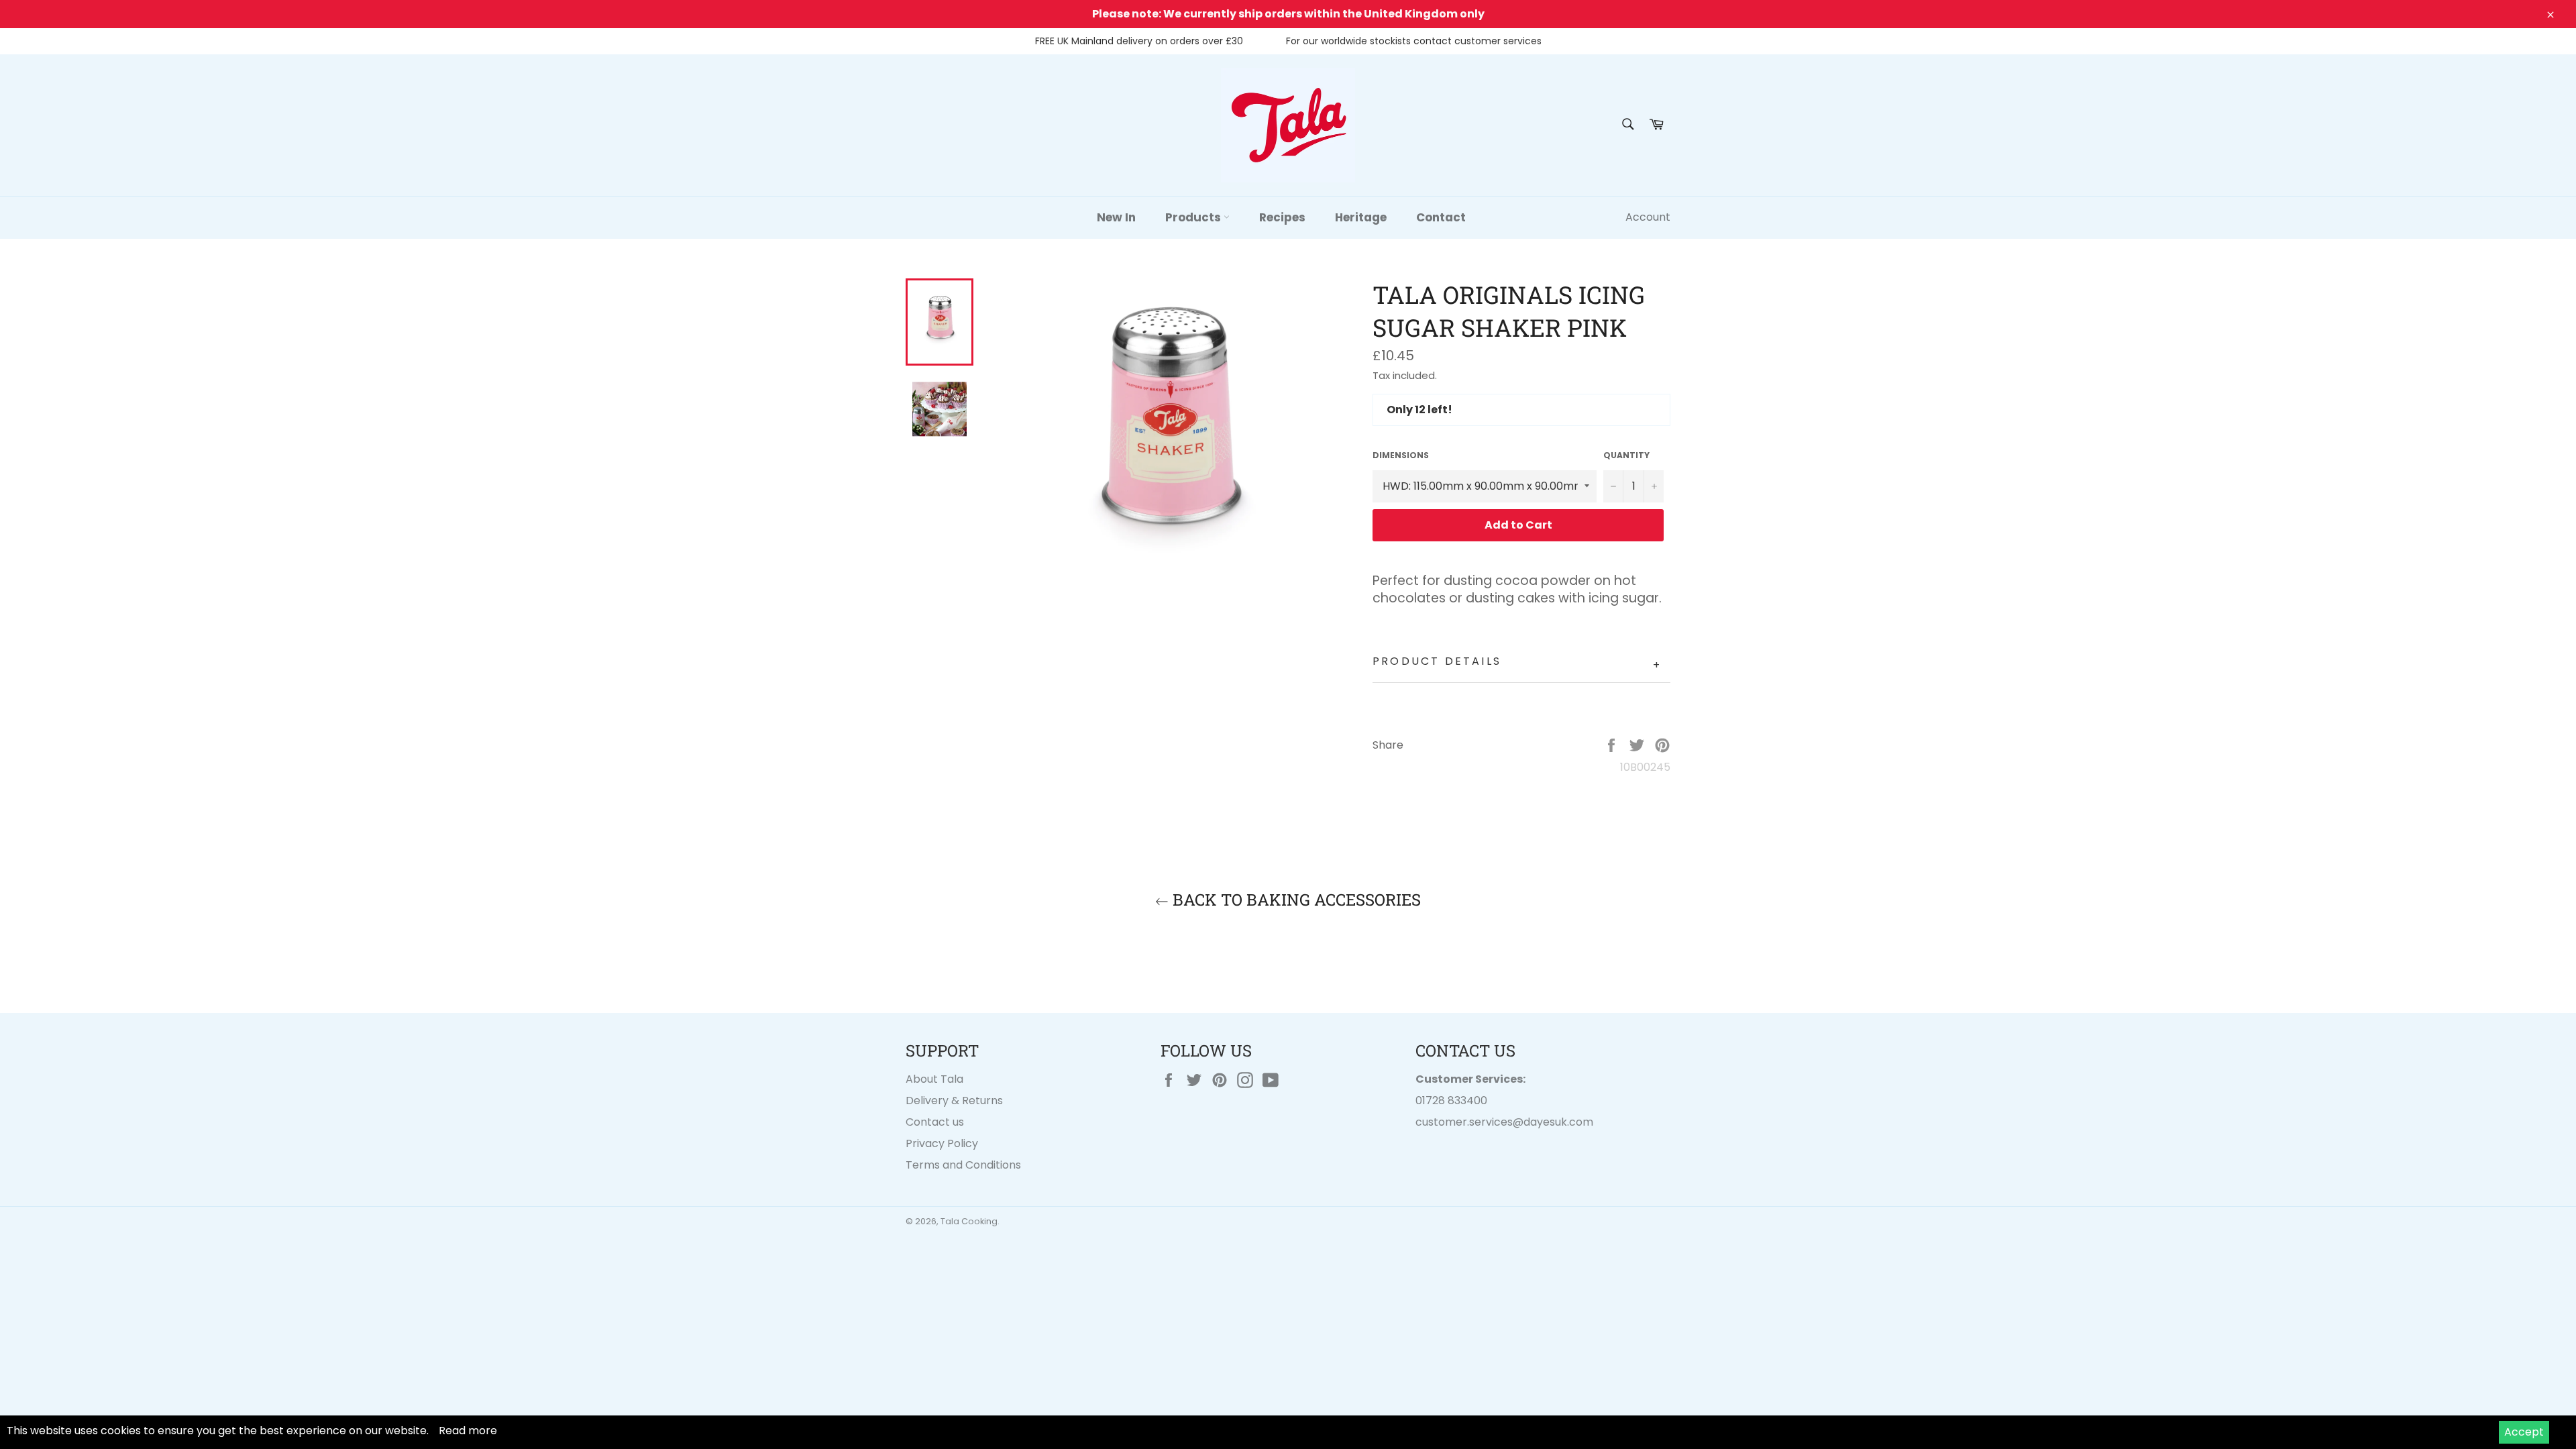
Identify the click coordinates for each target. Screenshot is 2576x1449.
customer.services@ (1469, 1122)
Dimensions (1401, 455)
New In (1116, 217)
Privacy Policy (942, 1143)
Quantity (1626, 455)
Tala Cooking (969, 1221)
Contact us (935, 1122)
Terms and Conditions (963, 1165)
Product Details (1517, 663)
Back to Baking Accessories (1295, 900)
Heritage (1361, 217)
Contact (1441, 217)
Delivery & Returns (954, 1101)
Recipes (1282, 217)
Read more (468, 1431)
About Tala (934, 1079)
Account (1648, 217)
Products (1194, 217)
